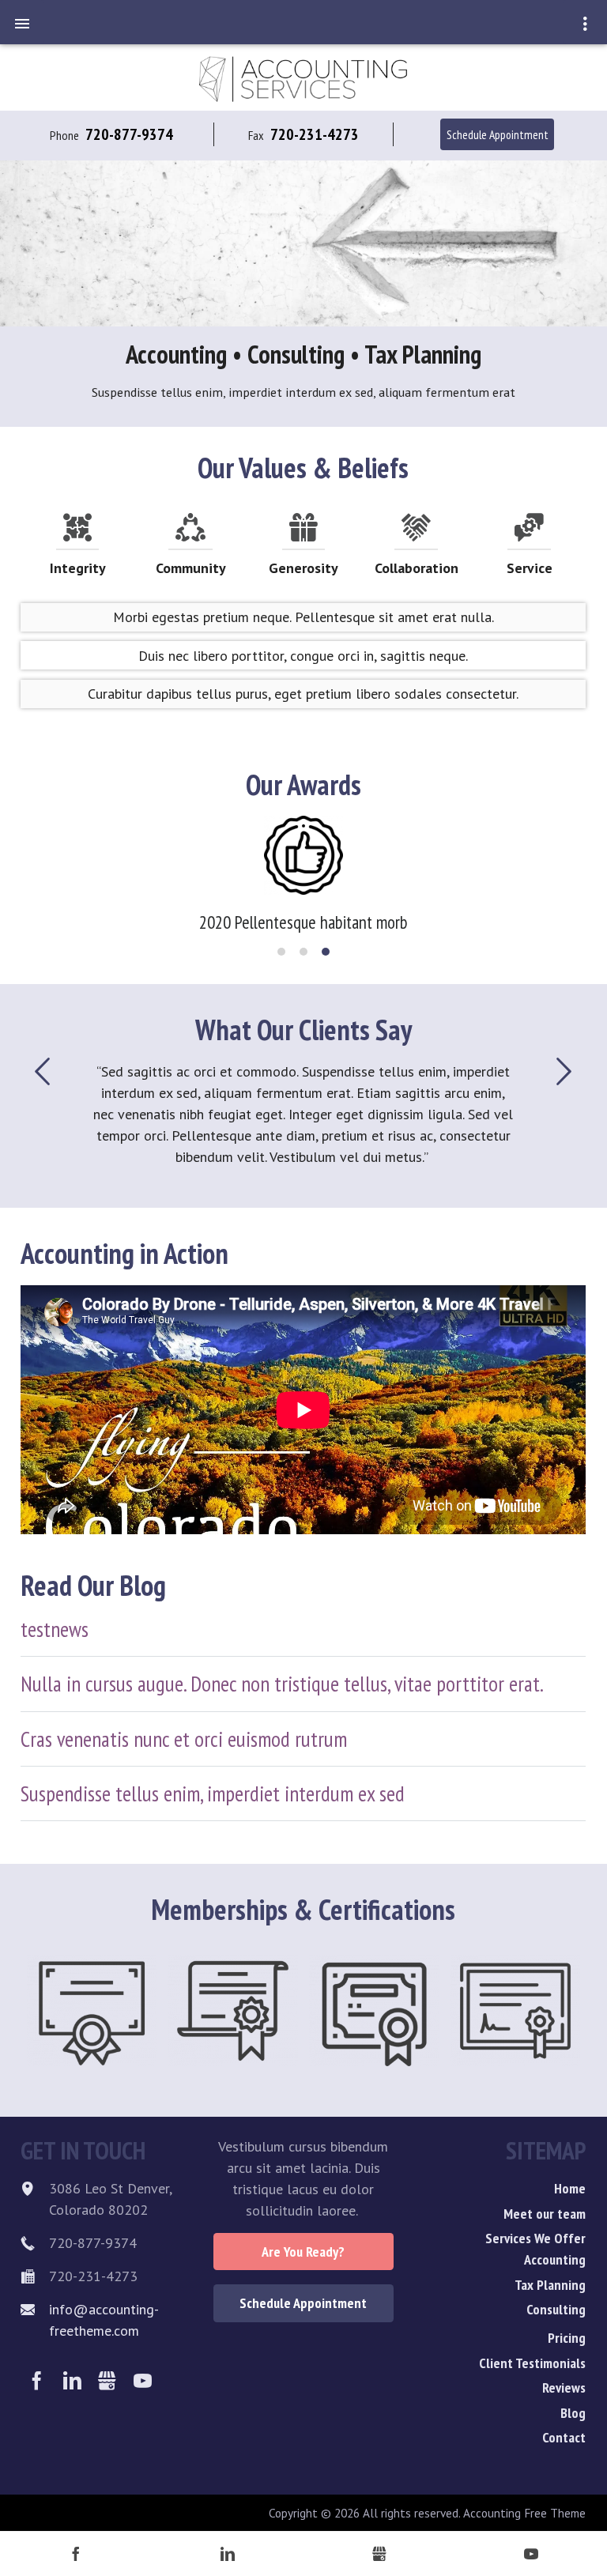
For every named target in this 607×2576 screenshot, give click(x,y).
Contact (564, 2437)
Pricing (567, 2338)
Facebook (37, 2381)
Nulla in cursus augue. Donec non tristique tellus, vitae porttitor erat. (282, 1684)
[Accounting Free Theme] (303, 77)
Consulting (556, 2309)
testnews (55, 1629)
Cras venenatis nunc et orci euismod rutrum (184, 1739)
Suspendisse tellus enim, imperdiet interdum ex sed (213, 1793)
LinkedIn (72, 2381)
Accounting (555, 2259)
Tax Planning (550, 2285)
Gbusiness (108, 2381)
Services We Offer (535, 2238)
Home (570, 2188)
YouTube (143, 2381)
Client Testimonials (532, 2363)
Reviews (564, 2387)
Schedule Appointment (498, 134)
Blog (573, 2413)
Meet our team (545, 2214)
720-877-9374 (129, 134)
